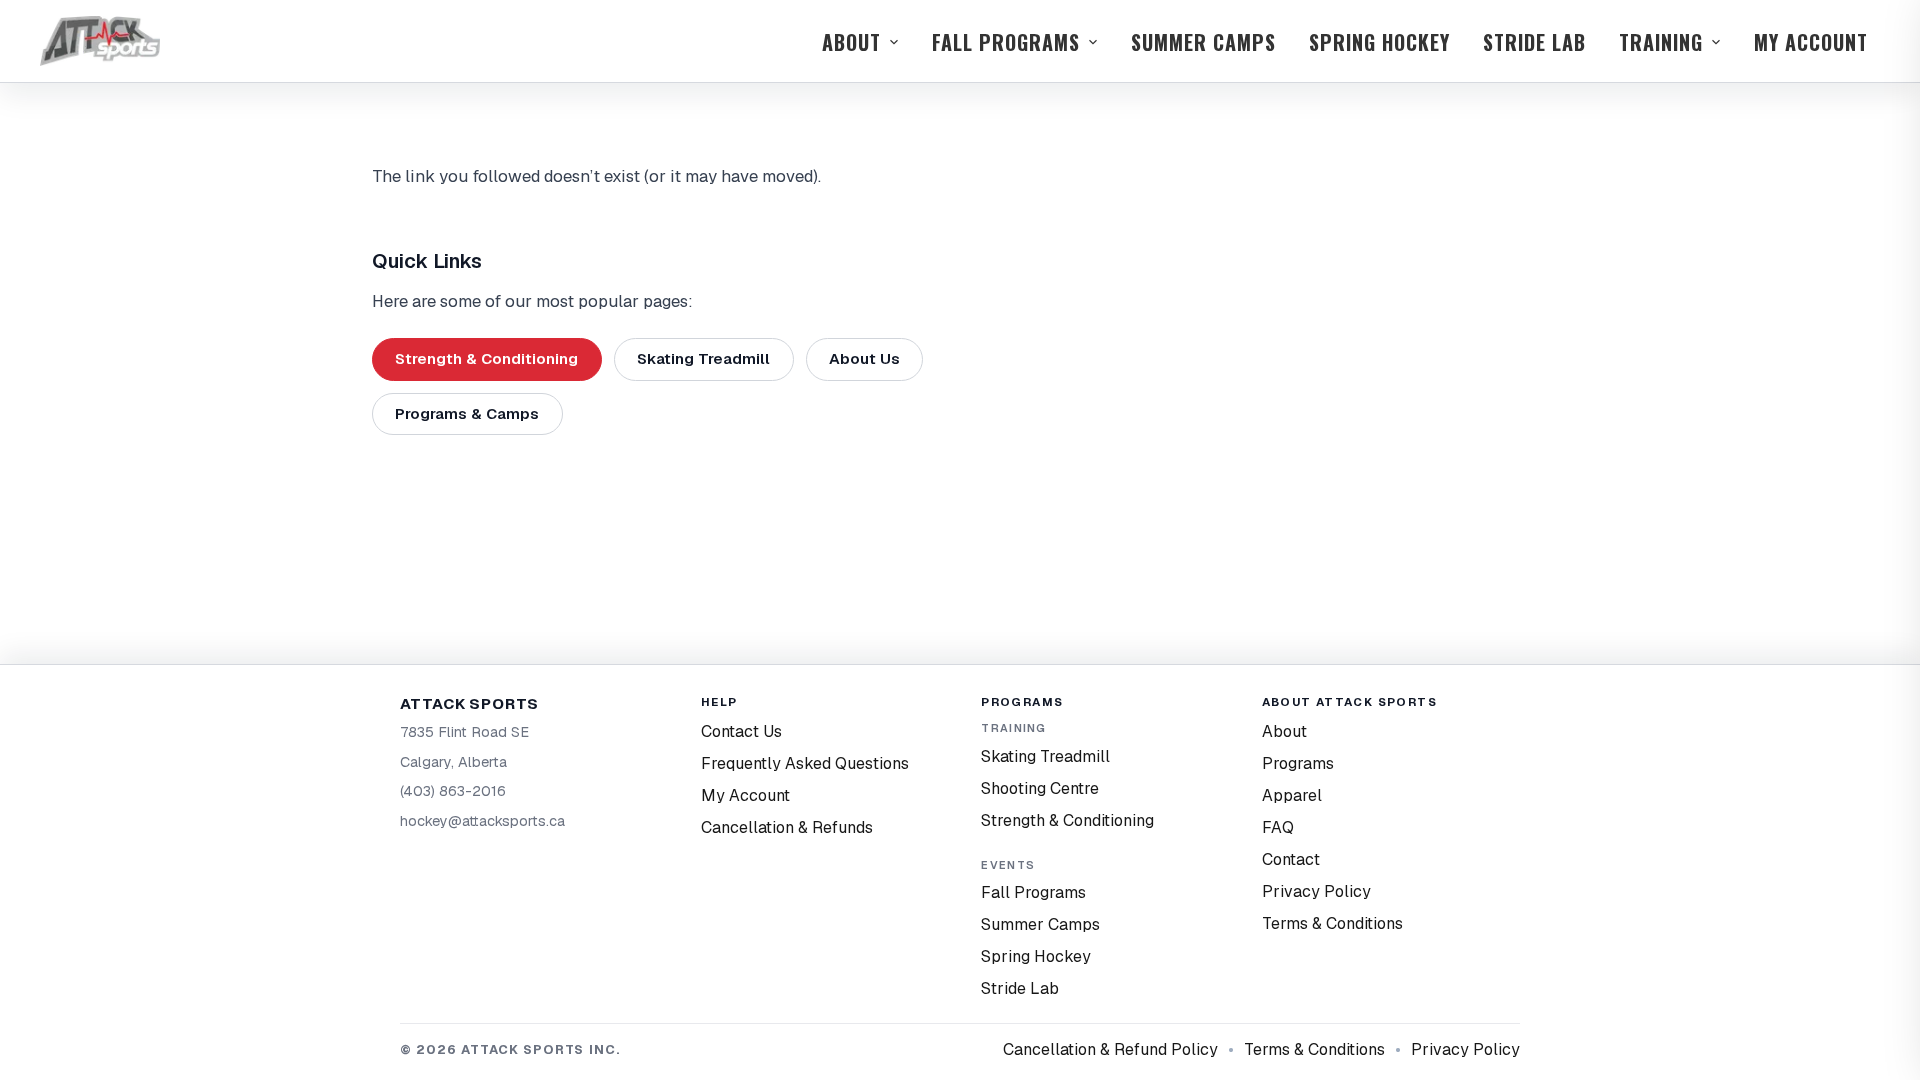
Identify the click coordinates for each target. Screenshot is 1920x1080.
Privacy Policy (1316, 891)
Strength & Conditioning (486, 358)
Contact (1291, 859)
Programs (1298, 763)
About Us (864, 358)
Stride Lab (1534, 42)
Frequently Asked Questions (805, 763)
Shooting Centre (1040, 788)
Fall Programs (1006, 42)
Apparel (1292, 795)
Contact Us (741, 731)
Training (1661, 42)
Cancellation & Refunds (787, 827)
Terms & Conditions (1332, 923)
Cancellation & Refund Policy (1110, 1049)
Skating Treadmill (703, 358)
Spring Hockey (1379, 42)
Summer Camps (1203, 42)
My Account (1811, 42)
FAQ (1278, 827)
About (851, 42)
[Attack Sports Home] (100, 41)
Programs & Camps (467, 413)
